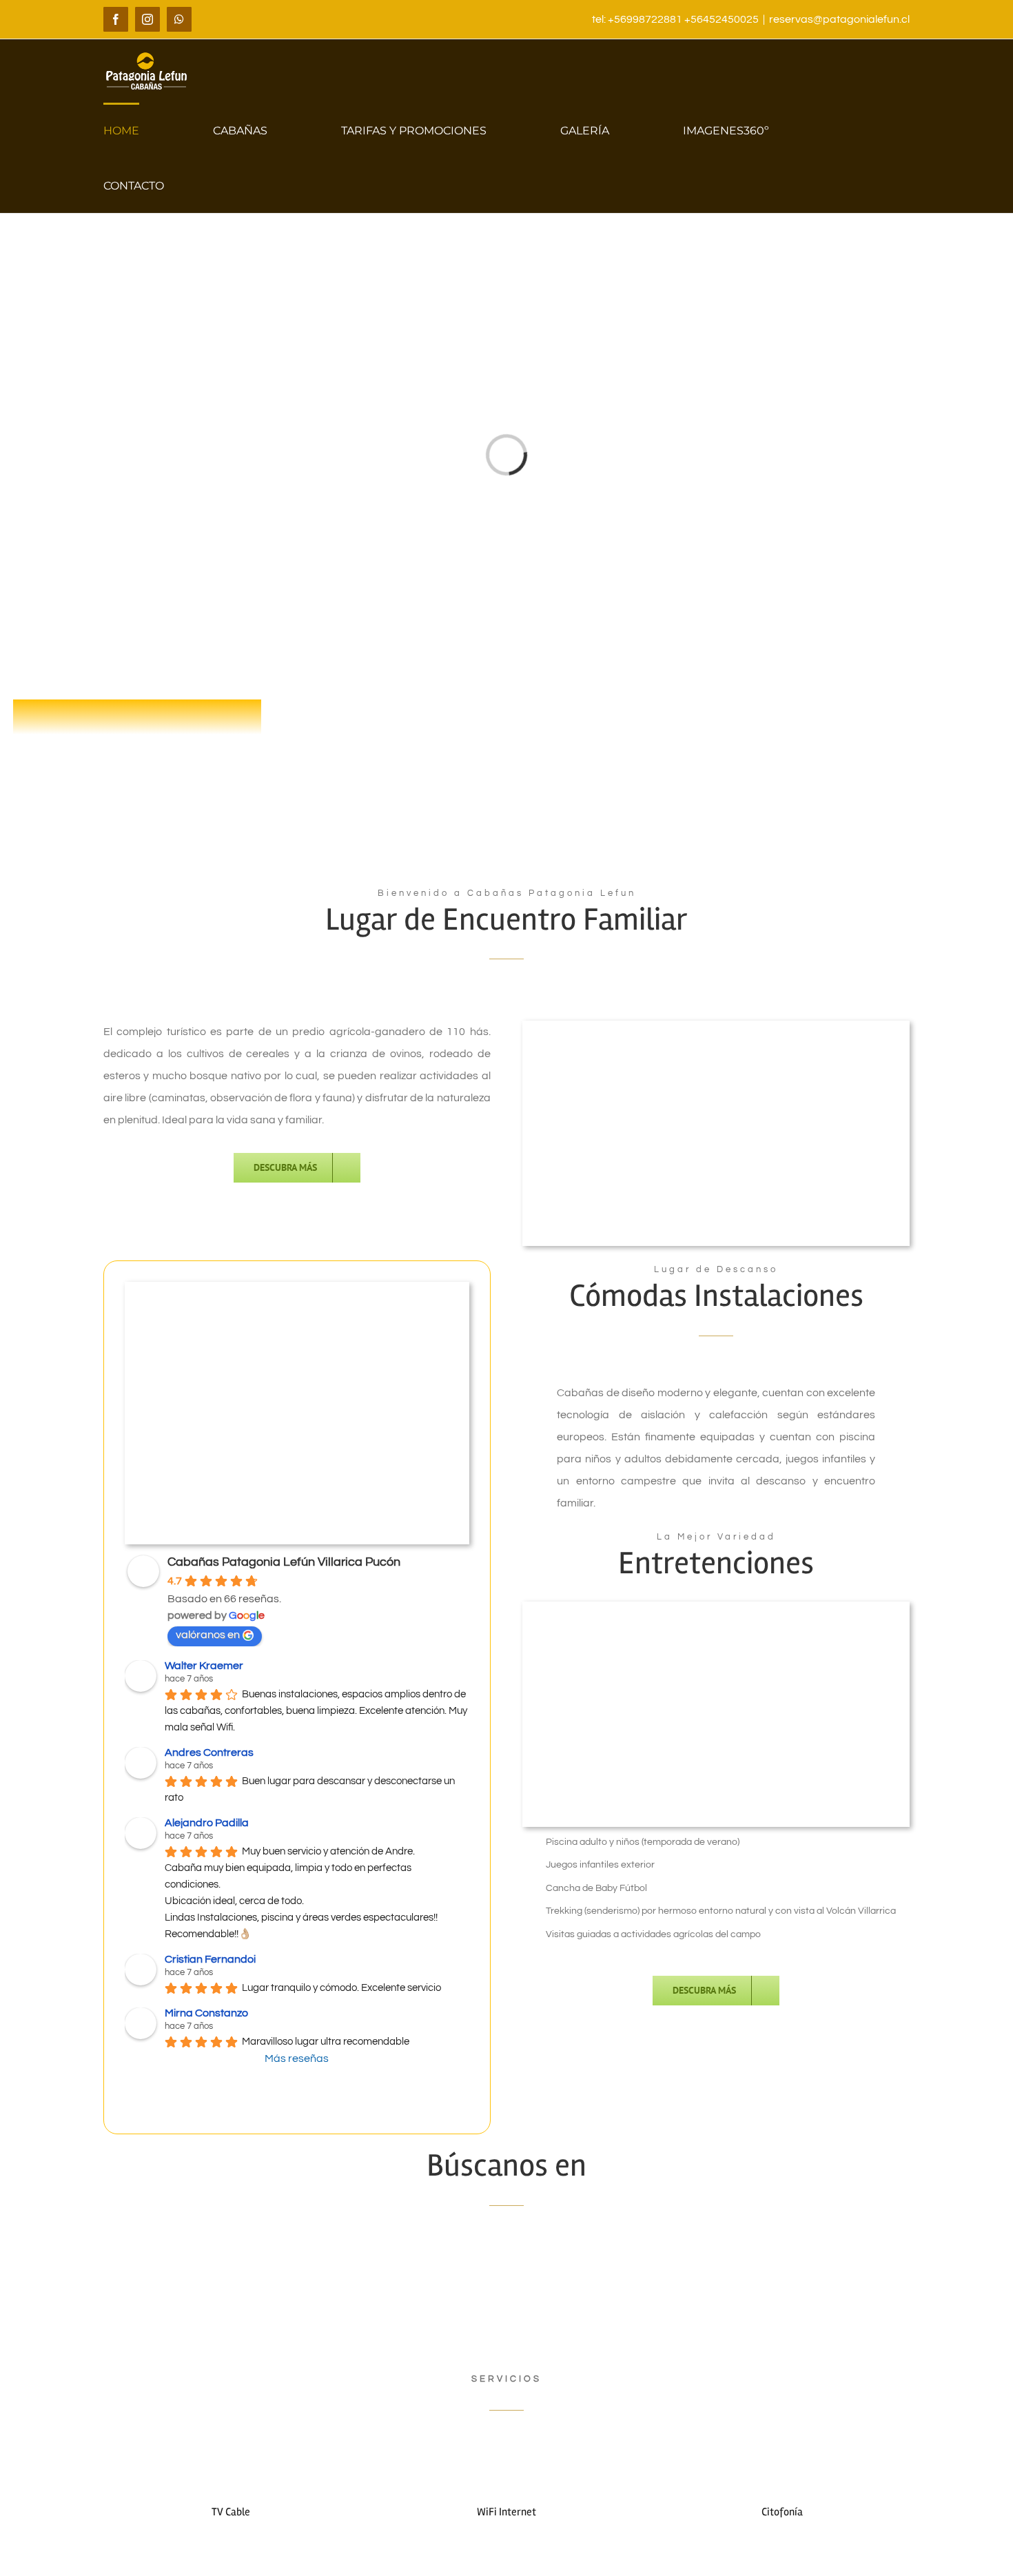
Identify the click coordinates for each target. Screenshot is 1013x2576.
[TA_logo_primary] (297, 2258)
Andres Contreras (209, 1752)
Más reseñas (297, 2058)
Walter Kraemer (204, 1666)
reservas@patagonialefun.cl (839, 19)
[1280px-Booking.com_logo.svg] (716, 2258)
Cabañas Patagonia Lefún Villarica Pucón (284, 1562)
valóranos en (208, 1635)
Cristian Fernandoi (210, 1959)
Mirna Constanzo (206, 2013)
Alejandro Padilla (207, 1823)
